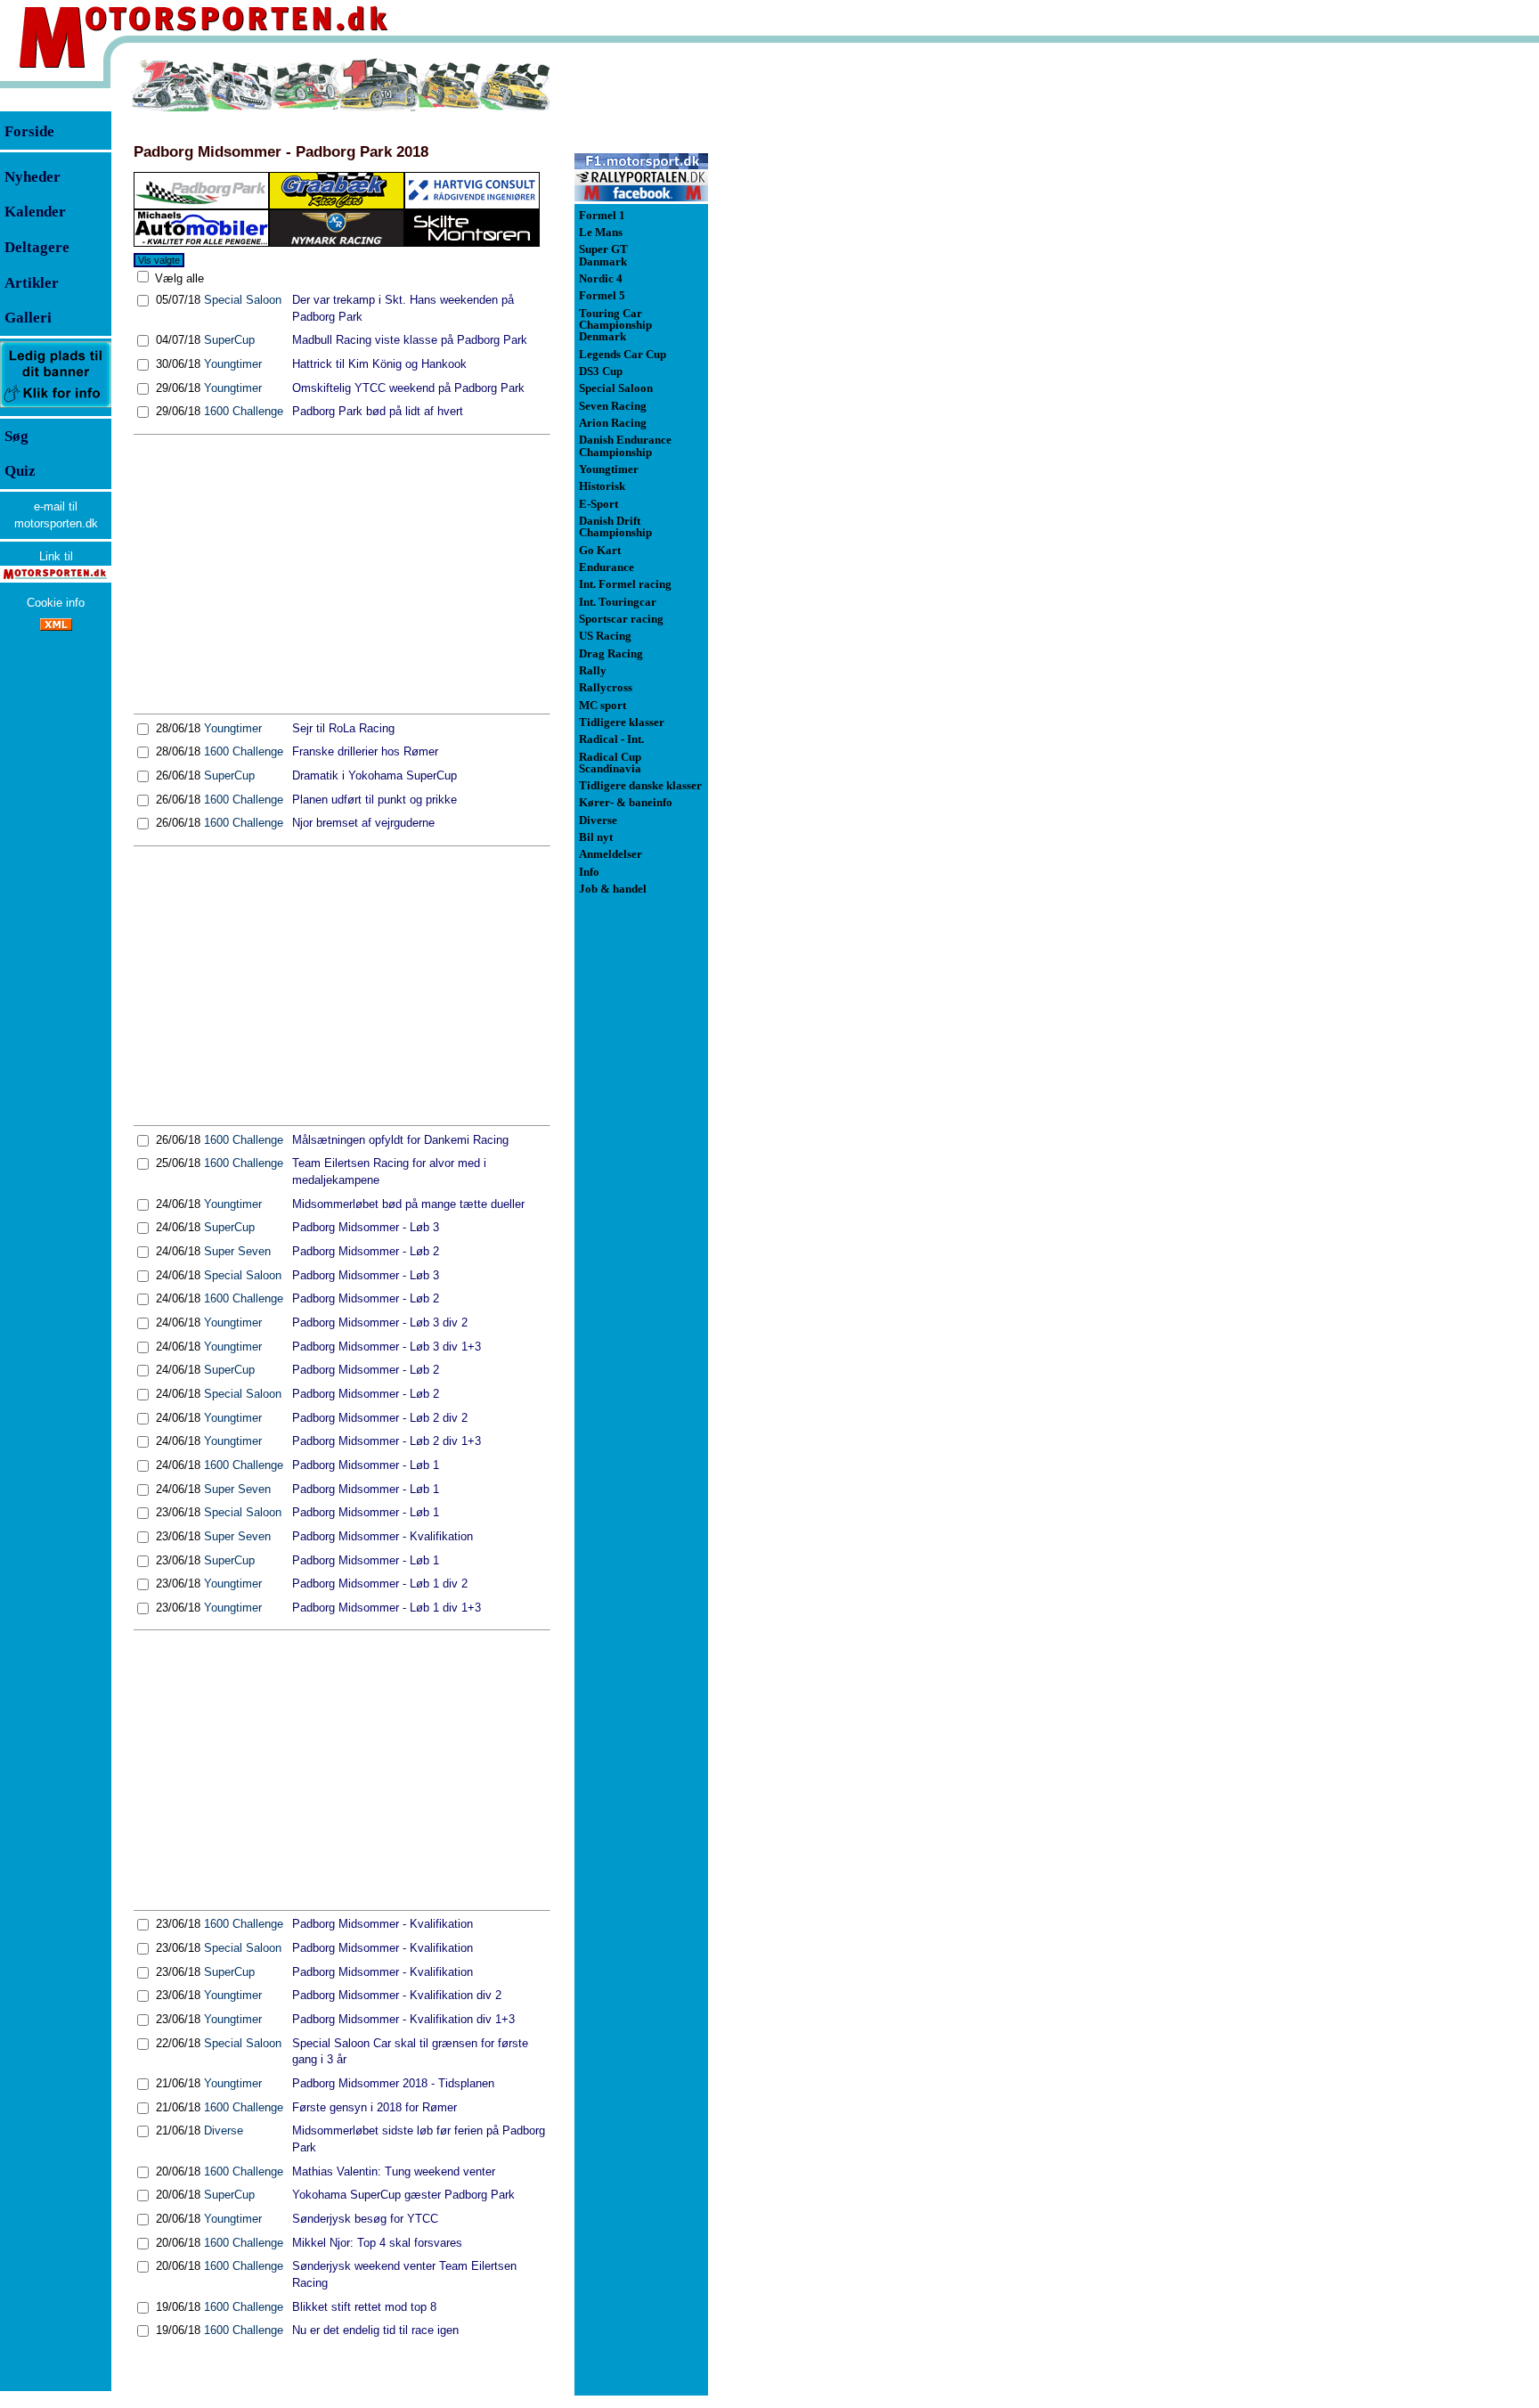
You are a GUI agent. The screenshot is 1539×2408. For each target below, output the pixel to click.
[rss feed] (56, 627)
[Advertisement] (342, 574)
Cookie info (56, 603)
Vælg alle (178, 278)
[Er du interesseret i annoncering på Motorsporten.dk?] (56, 407)
